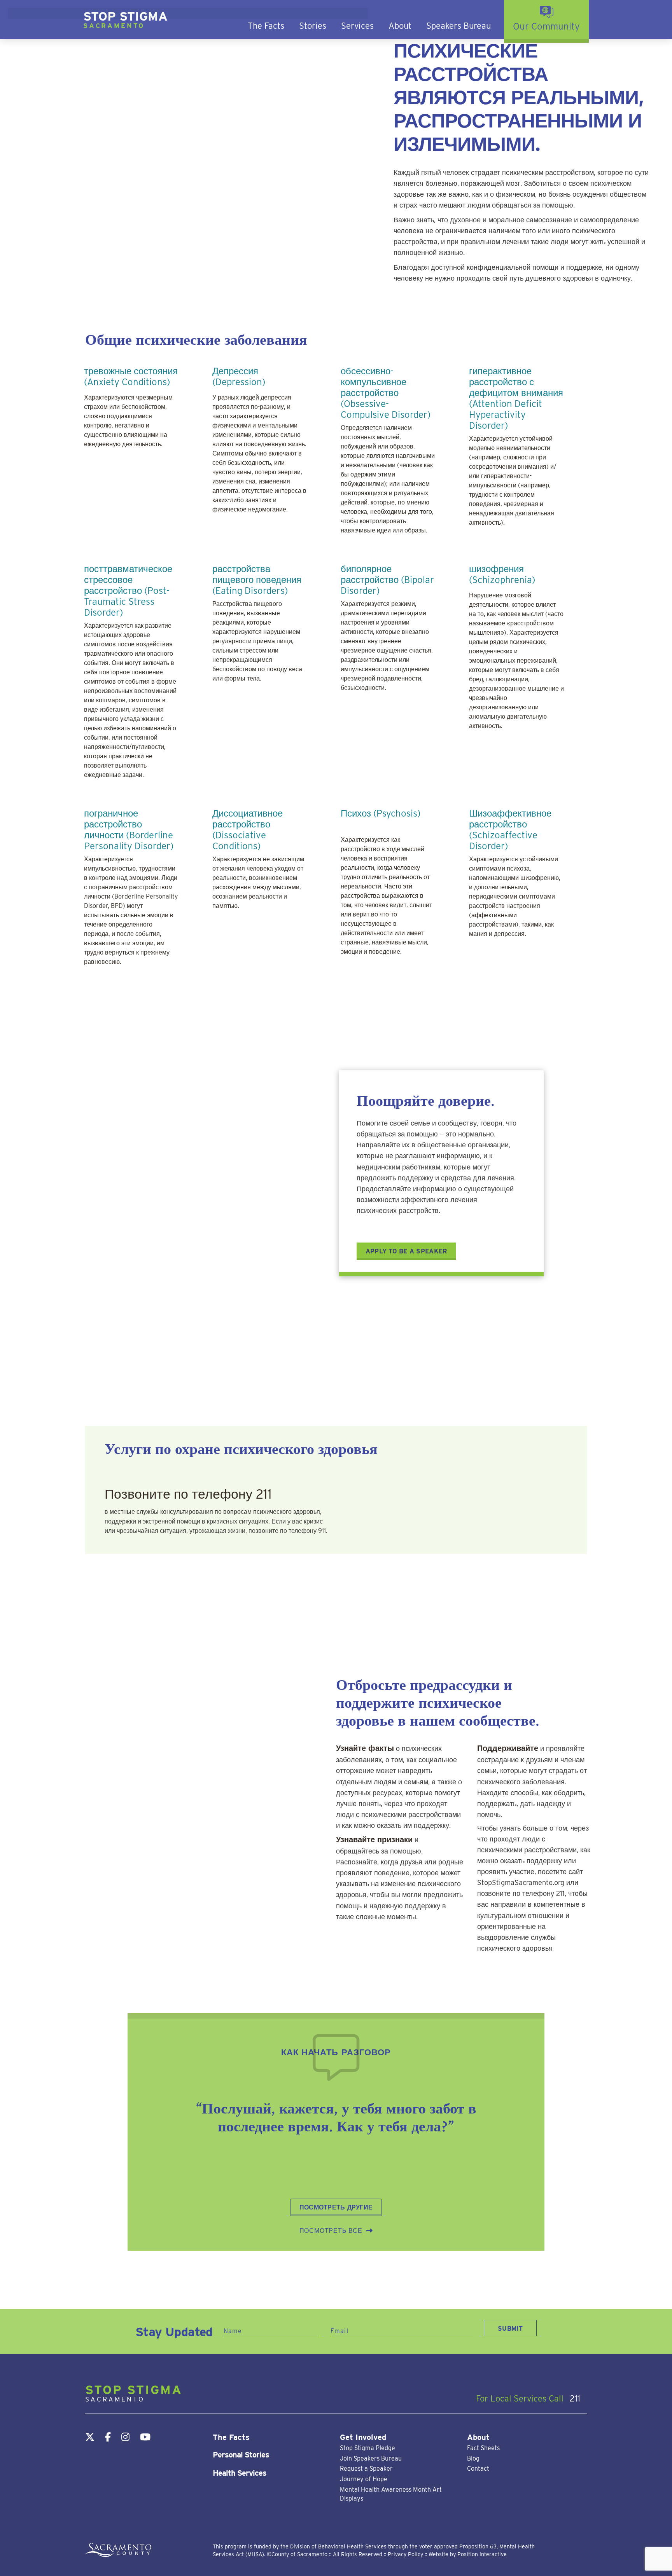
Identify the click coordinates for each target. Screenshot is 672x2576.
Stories (313, 26)
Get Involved (363, 2437)
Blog (473, 2458)
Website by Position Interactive (468, 2554)
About (400, 26)
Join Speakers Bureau (371, 2458)
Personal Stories (241, 2455)
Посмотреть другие (336, 2207)
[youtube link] (145, 2437)
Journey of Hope (364, 2479)
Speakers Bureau (458, 26)
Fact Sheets (483, 2448)
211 (574, 2398)
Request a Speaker (366, 2469)
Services (357, 26)
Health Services (240, 2473)
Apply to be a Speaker (406, 1251)
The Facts (266, 26)
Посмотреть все (332, 2231)
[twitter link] (90, 2437)
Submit (510, 2329)
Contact (478, 2469)
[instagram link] (125, 2437)
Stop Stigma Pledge (367, 2448)
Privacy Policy (405, 2554)
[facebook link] (108, 2437)
